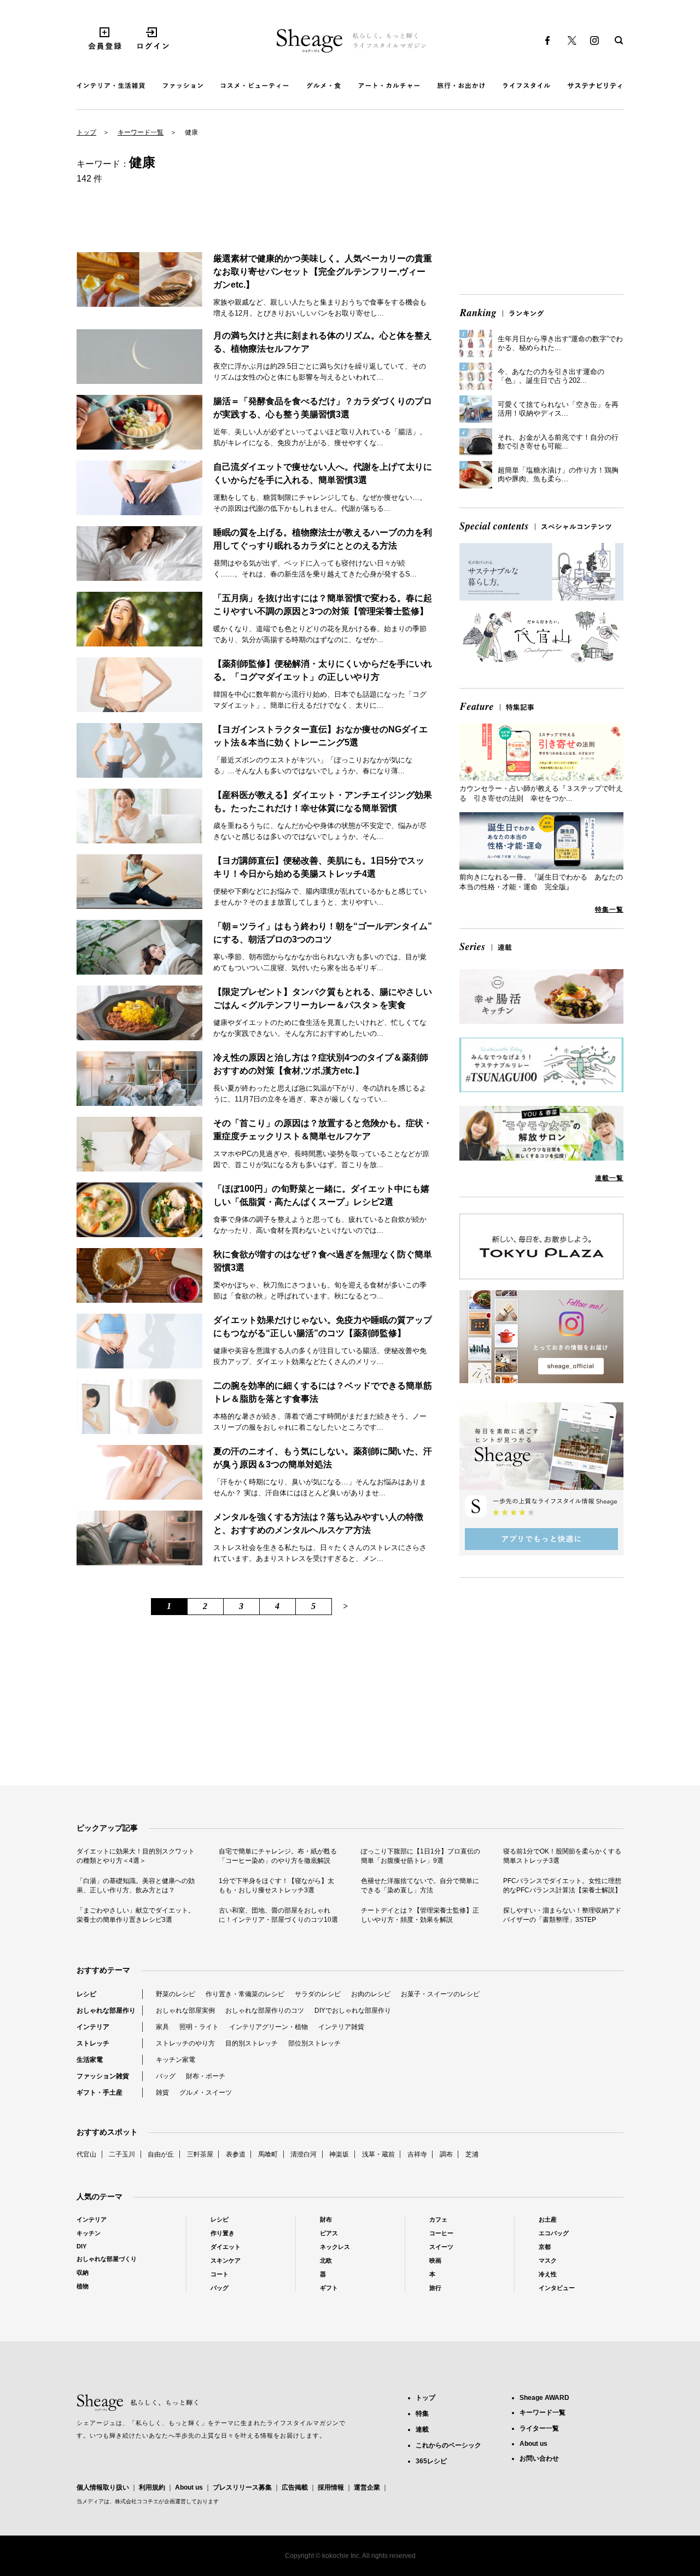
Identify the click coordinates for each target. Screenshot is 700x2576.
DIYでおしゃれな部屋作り (353, 2010)
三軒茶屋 (200, 2154)
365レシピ (431, 2461)
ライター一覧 (539, 2428)
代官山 (86, 2154)
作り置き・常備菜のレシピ (245, 1994)
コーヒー (441, 2233)
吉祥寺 (417, 2154)
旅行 (435, 2288)
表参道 (236, 2154)
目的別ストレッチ (252, 2043)
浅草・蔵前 (378, 2154)
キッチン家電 (176, 2060)
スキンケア (226, 2260)
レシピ (86, 1994)
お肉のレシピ (371, 1994)
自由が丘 (161, 2154)
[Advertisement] (541, 210)
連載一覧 (609, 1178)
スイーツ (441, 2247)
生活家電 (90, 2060)
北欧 (326, 2260)
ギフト (329, 2288)
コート (220, 2274)
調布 (446, 2154)
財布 (326, 2219)
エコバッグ (554, 2233)
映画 (435, 2260)
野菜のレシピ (176, 1994)
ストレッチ (93, 2043)
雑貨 (162, 2093)
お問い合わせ (539, 2458)
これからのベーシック (448, 2445)
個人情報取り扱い (103, 2487)
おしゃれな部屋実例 (185, 2010)
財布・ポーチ (206, 2076)
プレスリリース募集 (242, 2487)
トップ (86, 132)
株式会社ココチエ (137, 2501)
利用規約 (152, 2487)
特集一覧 (609, 910)
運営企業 (367, 2487)
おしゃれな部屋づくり (107, 2259)
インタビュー (557, 2288)
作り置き (223, 2233)
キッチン (89, 2233)
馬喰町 (268, 2154)
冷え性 (548, 2274)
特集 (422, 2414)
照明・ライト (199, 2027)
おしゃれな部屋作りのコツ (265, 2010)
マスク (548, 2260)
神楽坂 (339, 2154)
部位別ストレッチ (314, 2043)
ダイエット (226, 2247)
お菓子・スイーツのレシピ (440, 1994)
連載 (422, 2429)
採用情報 (331, 2487)
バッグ (166, 2076)
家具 (162, 2027)
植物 (83, 2286)
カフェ (438, 2219)
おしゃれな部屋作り (106, 2010)
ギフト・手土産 (100, 2093)
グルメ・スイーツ (206, 2093)
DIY (81, 2246)
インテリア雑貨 (341, 2027)
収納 (83, 2272)
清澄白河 (304, 2154)
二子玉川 (122, 2154)
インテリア (93, 2027)
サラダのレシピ (318, 1994)
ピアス (329, 2233)
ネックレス (335, 2247)
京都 (545, 2247)
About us (189, 2487)
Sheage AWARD (544, 2398)
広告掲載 (295, 2487)
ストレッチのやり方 (185, 2043)
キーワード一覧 (141, 132)
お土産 (548, 2219)
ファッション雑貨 (103, 2076)
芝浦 (472, 2154)
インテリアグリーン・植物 (269, 2027)
